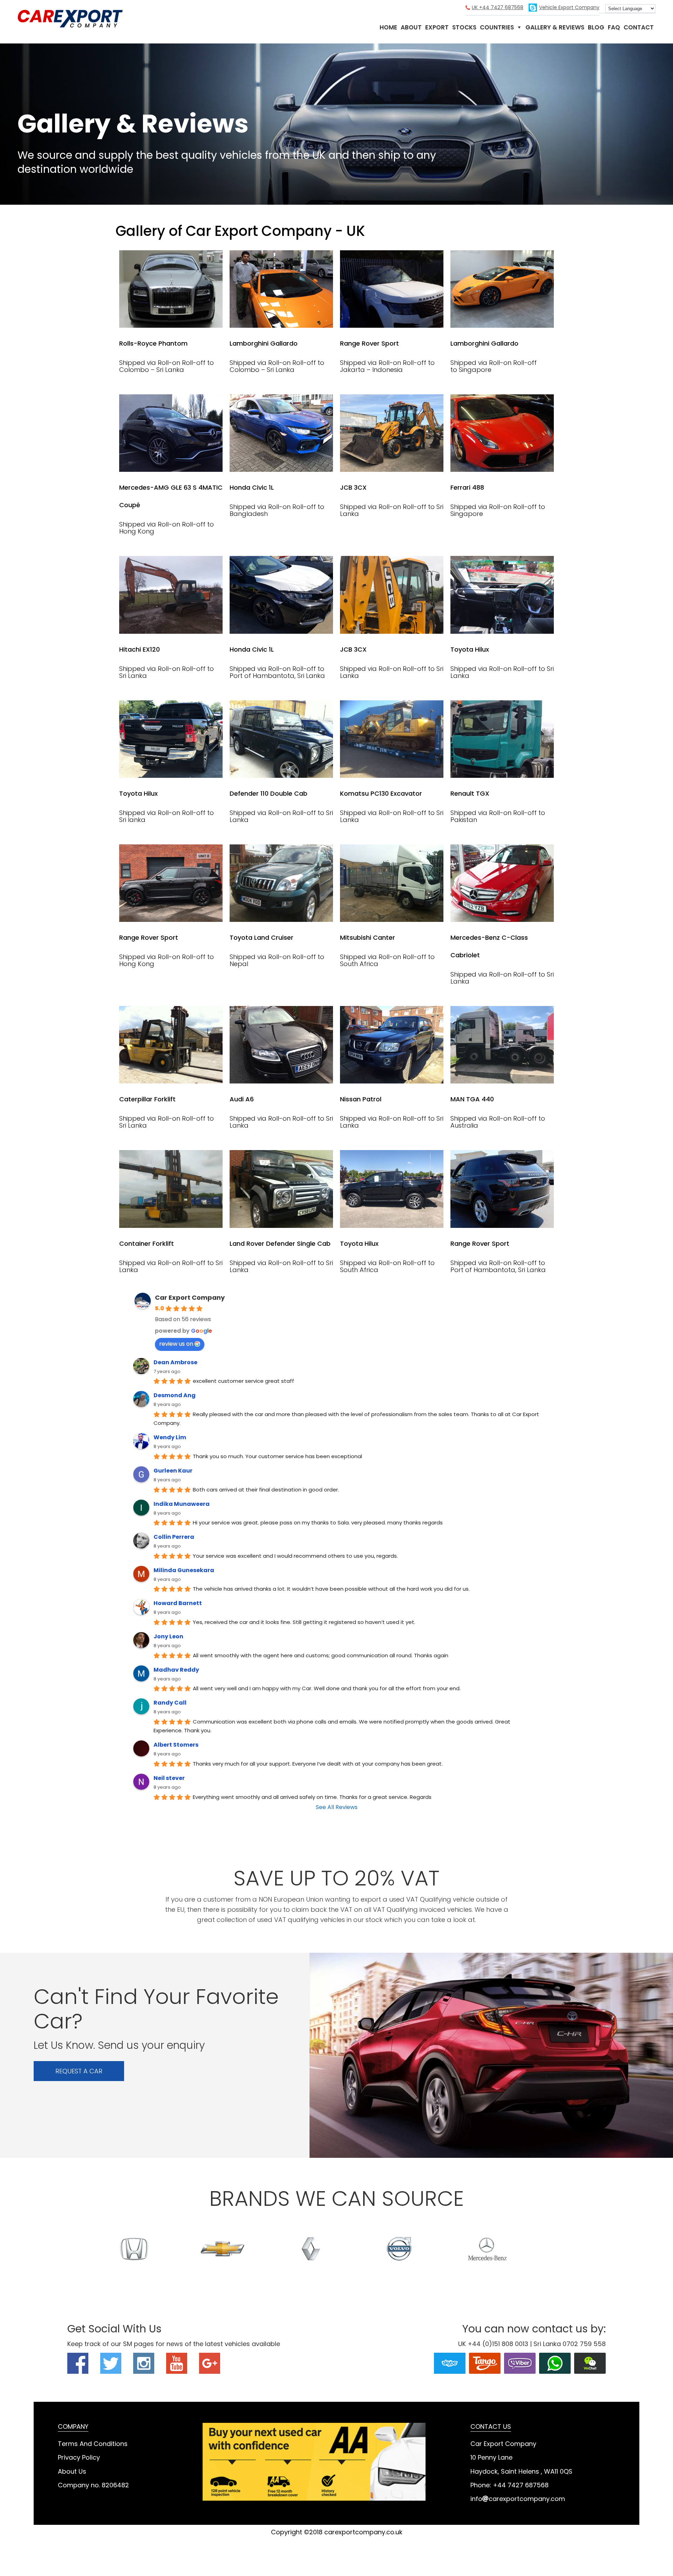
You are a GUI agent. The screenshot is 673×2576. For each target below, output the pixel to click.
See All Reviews (337, 1807)
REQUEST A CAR (79, 2071)
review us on (176, 1344)
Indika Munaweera (182, 1504)
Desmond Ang (175, 1395)
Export (437, 27)
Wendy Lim (170, 1437)
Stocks (464, 27)
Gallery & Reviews (555, 27)
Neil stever (169, 1778)
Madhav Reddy (176, 1670)
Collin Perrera (174, 1537)
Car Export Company (70, 19)
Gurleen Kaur (173, 1471)
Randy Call (170, 1703)
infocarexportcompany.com (518, 2499)
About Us (72, 2471)
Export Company (569, 7)
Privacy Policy (79, 2457)
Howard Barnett (178, 1603)
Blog (596, 27)
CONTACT (639, 27)
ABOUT (411, 27)
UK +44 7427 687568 (498, 7)
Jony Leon (168, 1636)
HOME (388, 27)
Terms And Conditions (93, 2444)
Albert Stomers (176, 1745)
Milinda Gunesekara (184, 1570)
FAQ (614, 27)
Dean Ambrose (175, 1362)
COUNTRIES (497, 27)
